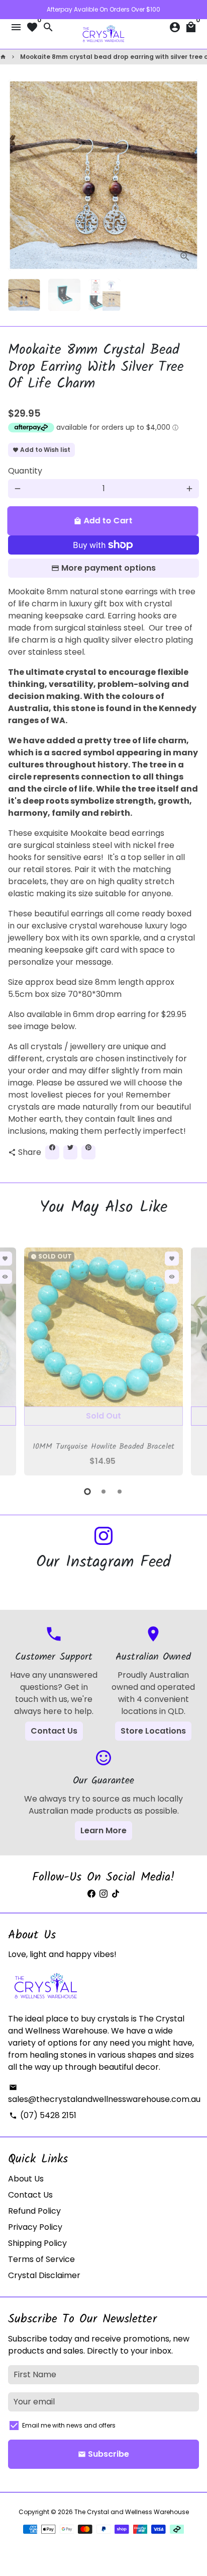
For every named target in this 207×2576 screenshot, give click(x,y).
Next (189, 175)
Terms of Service (41, 2259)
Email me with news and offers (69, 2425)
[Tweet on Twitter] (70, 1152)
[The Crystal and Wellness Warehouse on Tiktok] (116, 1894)
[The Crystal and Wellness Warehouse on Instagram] (103, 1537)
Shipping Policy (37, 2243)
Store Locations (153, 1731)
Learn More (103, 1830)
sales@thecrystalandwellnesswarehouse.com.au (104, 2094)
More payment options (109, 568)
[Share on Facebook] (52, 1152)
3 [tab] (120, 1492)
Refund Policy (34, 2211)
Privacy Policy (35, 2227)
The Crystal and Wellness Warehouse (132, 2512)
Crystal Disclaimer (44, 2275)
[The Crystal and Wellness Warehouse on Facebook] (91, 1894)
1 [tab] (87, 1492)
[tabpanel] (103, 1361)
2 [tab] (103, 1492)
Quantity (25, 471)
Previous (18, 1360)
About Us (26, 2179)
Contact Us (54, 1731)
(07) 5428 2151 (43, 2115)
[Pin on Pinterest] (88, 1152)
